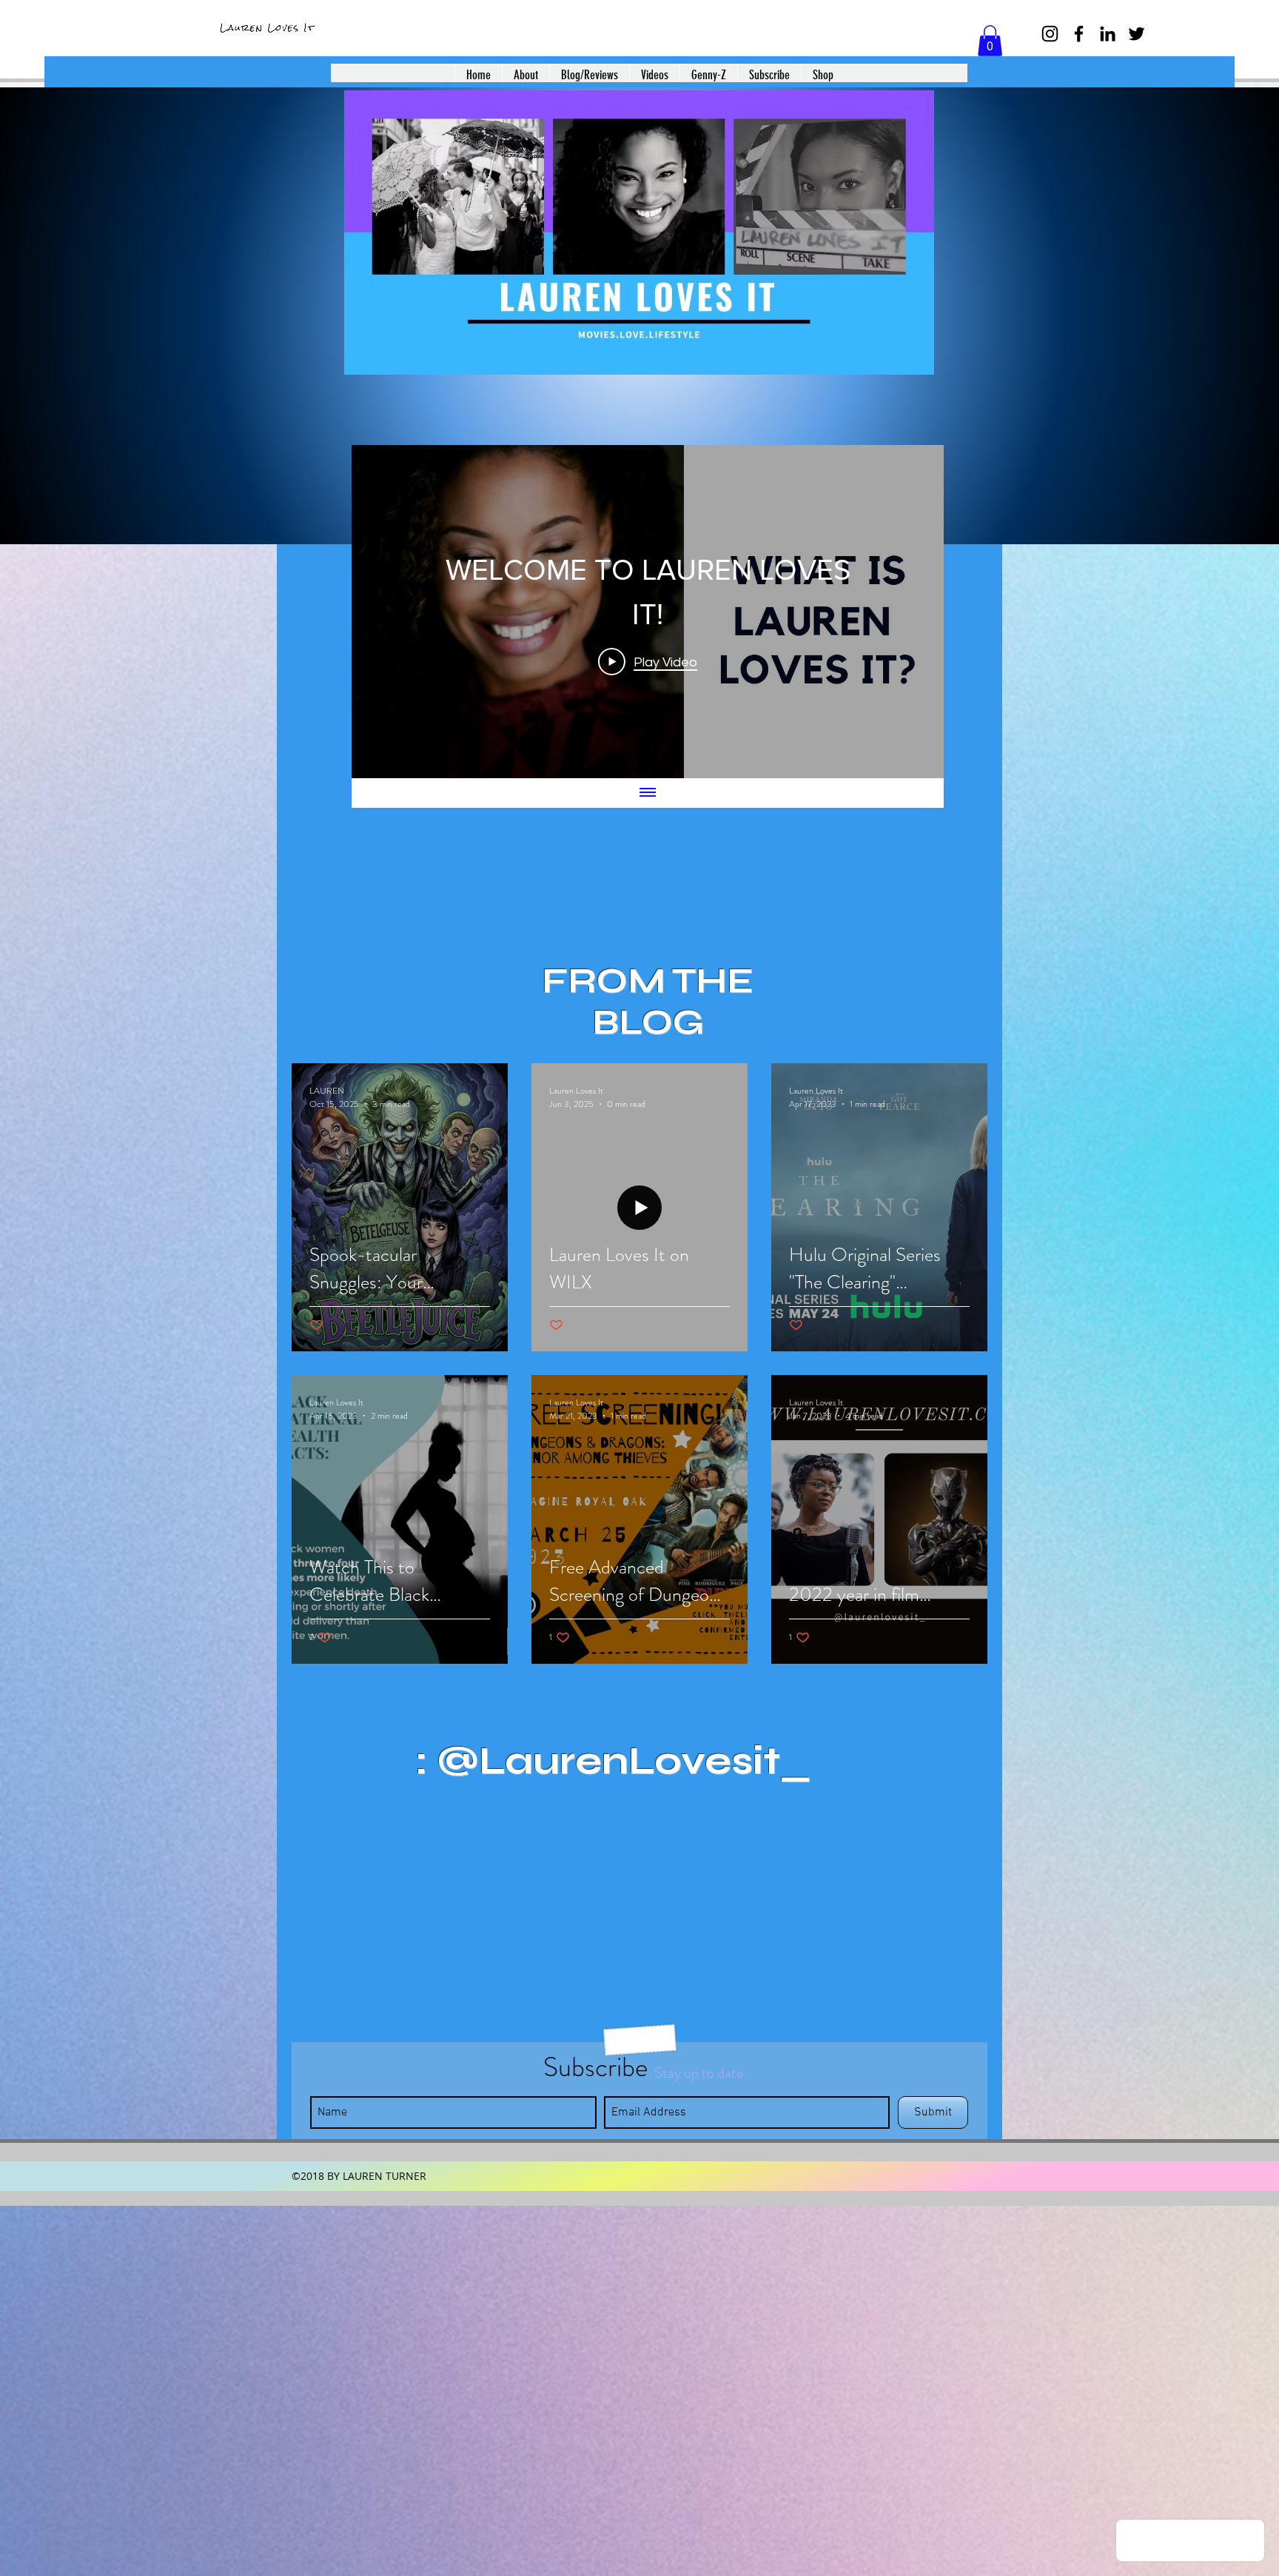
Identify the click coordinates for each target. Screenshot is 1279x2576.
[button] (990, 41)
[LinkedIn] (1108, 34)
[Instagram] (1050, 34)
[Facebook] (1079, 34)
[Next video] (913, 612)
